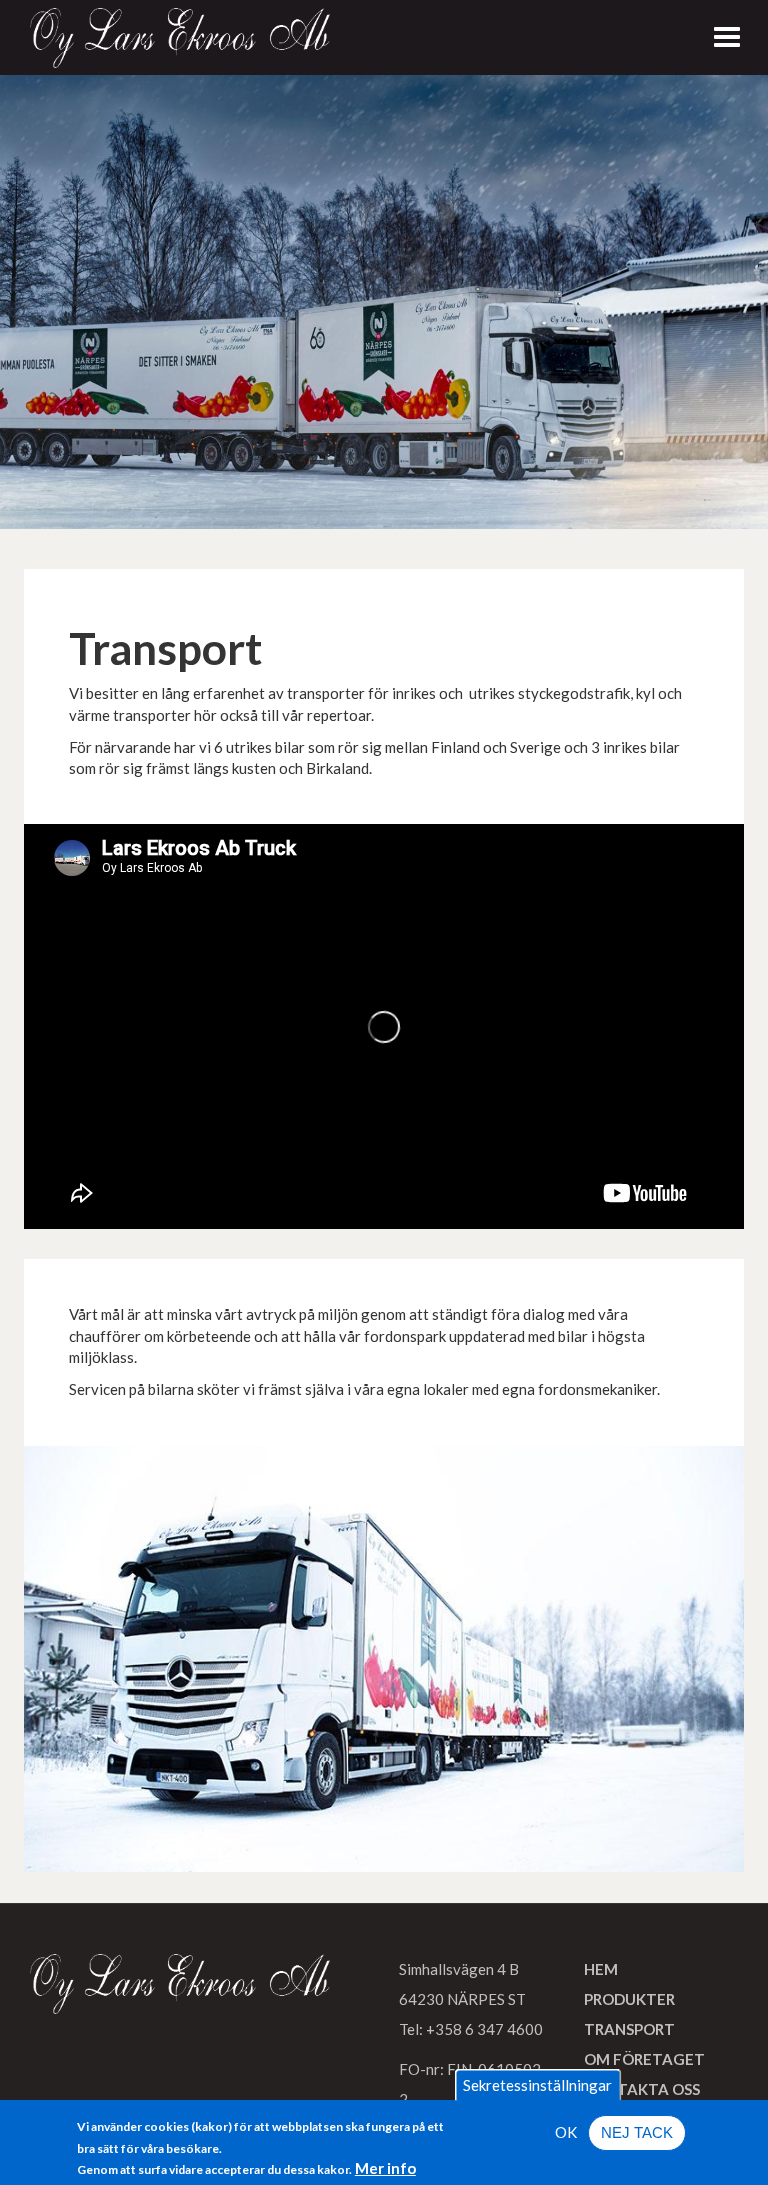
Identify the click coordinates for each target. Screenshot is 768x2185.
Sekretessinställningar (537, 2085)
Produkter (629, 1999)
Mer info (385, 2168)
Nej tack (637, 2132)
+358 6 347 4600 (484, 2029)
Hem (601, 1969)
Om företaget (644, 2059)
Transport (629, 2029)
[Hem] (180, 38)
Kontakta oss (642, 2089)
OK (566, 2132)
